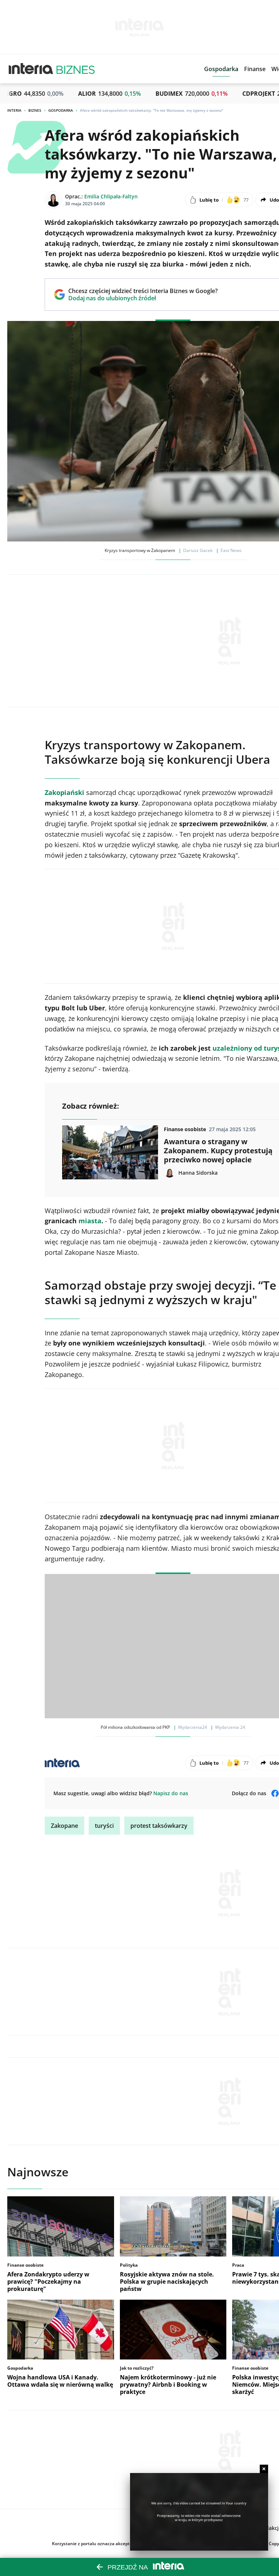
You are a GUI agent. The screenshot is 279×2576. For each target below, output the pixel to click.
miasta (90, 1221)
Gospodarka (61, 110)
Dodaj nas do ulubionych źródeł (143, 298)
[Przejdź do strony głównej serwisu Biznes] (76, 69)
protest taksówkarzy (159, 1826)
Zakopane (64, 1826)
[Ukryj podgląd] (264, 2469)
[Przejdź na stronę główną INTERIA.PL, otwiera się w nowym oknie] (31, 69)
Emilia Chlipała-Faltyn (111, 196)
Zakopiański (64, 792)
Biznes (35, 110)
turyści (104, 1826)
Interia (14, 110)
